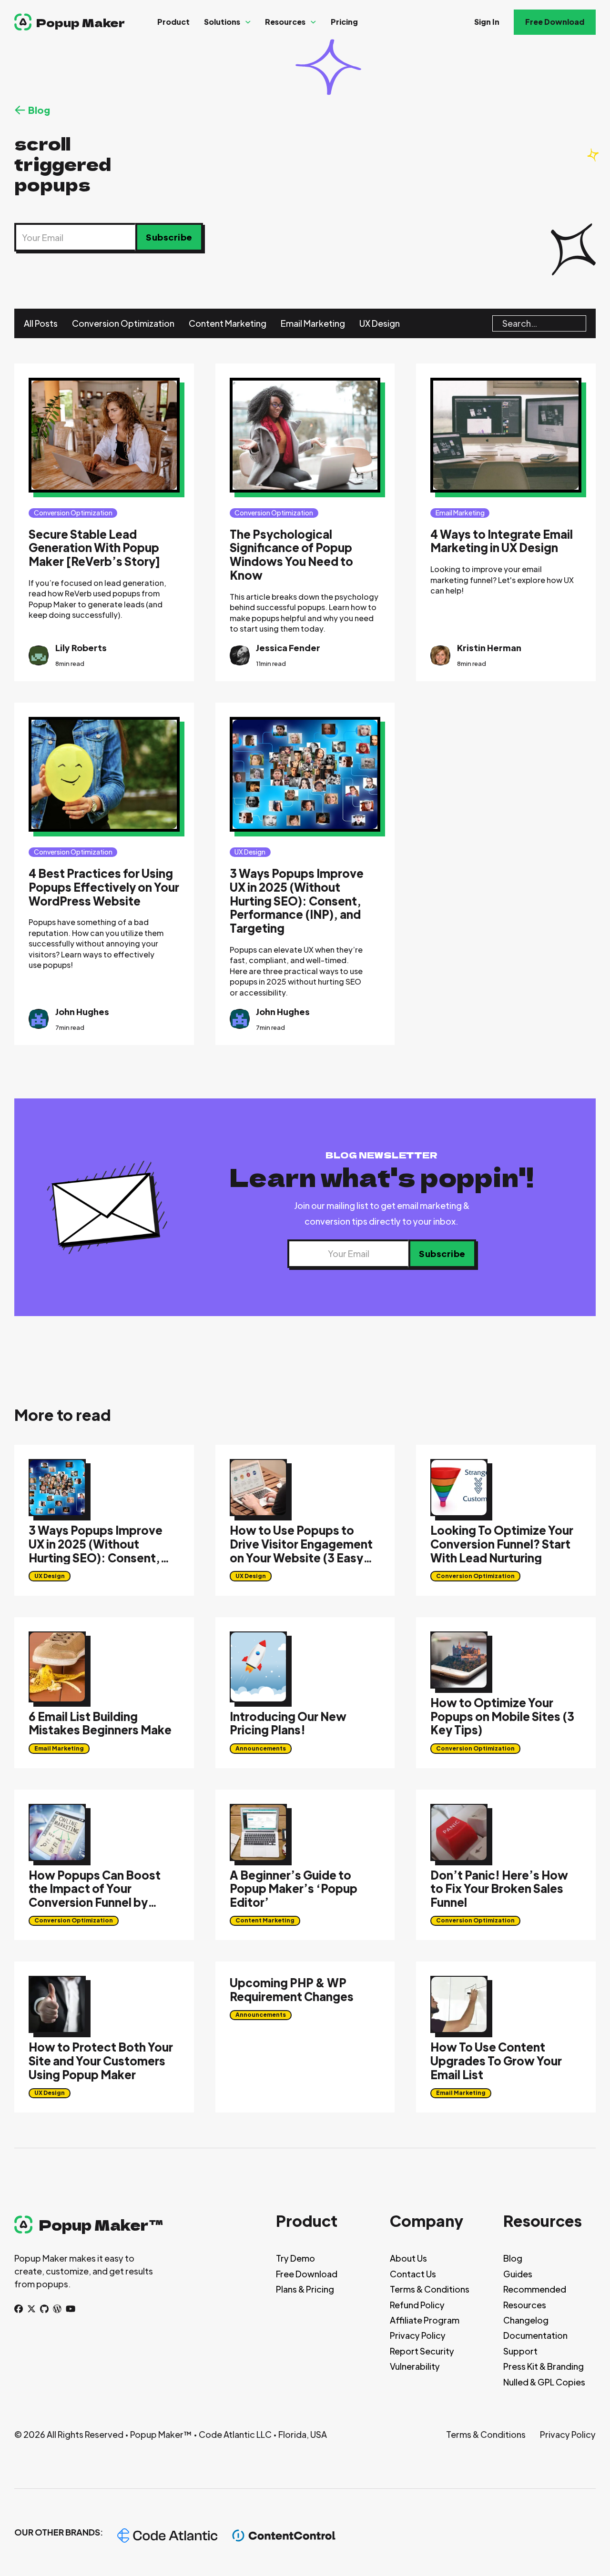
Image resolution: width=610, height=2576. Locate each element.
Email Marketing (313, 323)
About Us (408, 2258)
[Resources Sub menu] (313, 22)
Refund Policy (417, 2305)
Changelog (526, 2320)
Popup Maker (81, 22)
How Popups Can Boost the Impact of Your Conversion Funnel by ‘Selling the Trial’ (95, 1895)
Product (173, 22)
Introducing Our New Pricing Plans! (288, 1723)
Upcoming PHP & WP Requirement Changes (292, 1989)
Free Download (555, 22)
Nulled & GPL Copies (544, 2382)
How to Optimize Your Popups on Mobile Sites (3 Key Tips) (502, 1716)
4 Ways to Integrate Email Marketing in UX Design (502, 541)
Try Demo (295, 2258)
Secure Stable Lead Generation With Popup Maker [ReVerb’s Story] (94, 548)
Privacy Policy (418, 2335)
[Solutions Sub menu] (248, 22)
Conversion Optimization (123, 323)
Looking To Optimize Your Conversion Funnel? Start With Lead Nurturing (502, 1544)
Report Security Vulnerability (422, 2359)
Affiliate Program (425, 2320)
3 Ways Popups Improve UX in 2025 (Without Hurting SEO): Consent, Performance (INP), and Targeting (297, 901)
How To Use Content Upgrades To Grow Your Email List (496, 2061)
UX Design (380, 323)
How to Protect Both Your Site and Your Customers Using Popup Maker (101, 2061)
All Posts (41, 323)
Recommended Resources (535, 2297)
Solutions (222, 22)
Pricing (344, 22)
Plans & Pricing (305, 2289)
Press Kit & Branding (544, 2366)
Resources (285, 22)
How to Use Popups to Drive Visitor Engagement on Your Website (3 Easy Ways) (301, 1550)
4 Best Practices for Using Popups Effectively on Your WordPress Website (104, 887)
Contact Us (413, 2274)
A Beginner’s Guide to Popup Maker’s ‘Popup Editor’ (294, 1889)
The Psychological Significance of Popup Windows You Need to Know (291, 554)
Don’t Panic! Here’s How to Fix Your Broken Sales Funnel (499, 1889)
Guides (518, 2274)
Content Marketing (228, 323)
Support (520, 2351)
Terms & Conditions (430, 2289)
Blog (513, 2258)
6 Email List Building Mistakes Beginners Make (100, 1723)
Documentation (535, 2335)
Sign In (487, 22)
